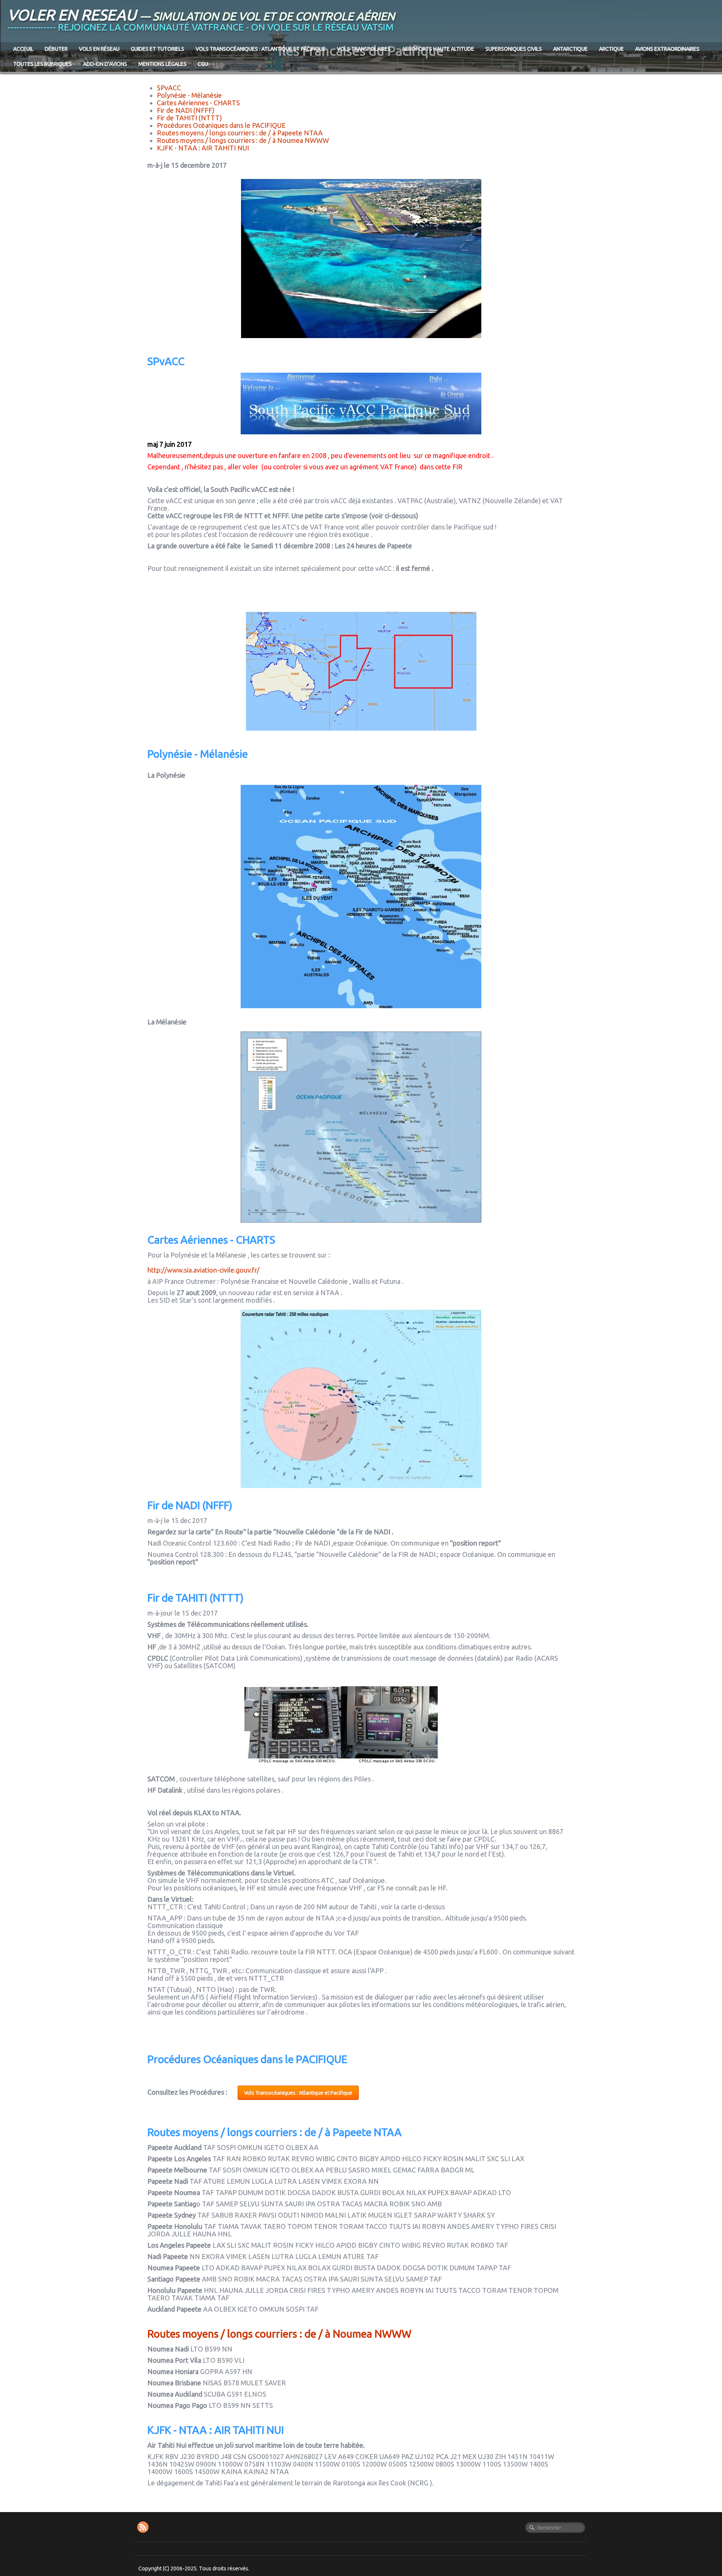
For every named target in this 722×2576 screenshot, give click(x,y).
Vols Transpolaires (364, 49)
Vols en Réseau (99, 49)
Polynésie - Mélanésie (189, 95)
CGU (203, 64)
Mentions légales (162, 64)
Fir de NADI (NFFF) (186, 110)
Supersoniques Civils (514, 49)
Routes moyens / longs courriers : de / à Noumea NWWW (243, 140)
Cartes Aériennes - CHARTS (198, 103)
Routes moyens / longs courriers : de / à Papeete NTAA (240, 133)
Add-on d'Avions (105, 64)
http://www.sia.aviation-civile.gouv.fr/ (203, 1270)
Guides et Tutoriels (158, 49)
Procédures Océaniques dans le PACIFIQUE (221, 125)
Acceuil (23, 49)
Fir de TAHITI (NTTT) (189, 118)
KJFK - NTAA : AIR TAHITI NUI (203, 148)
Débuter (56, 49)
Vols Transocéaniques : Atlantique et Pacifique (261, 49)
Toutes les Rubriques (42, 64)
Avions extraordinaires (667, 49)
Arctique (611, 49)
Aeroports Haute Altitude (438, 49)
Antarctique (570, 49)
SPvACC (169, 88)
